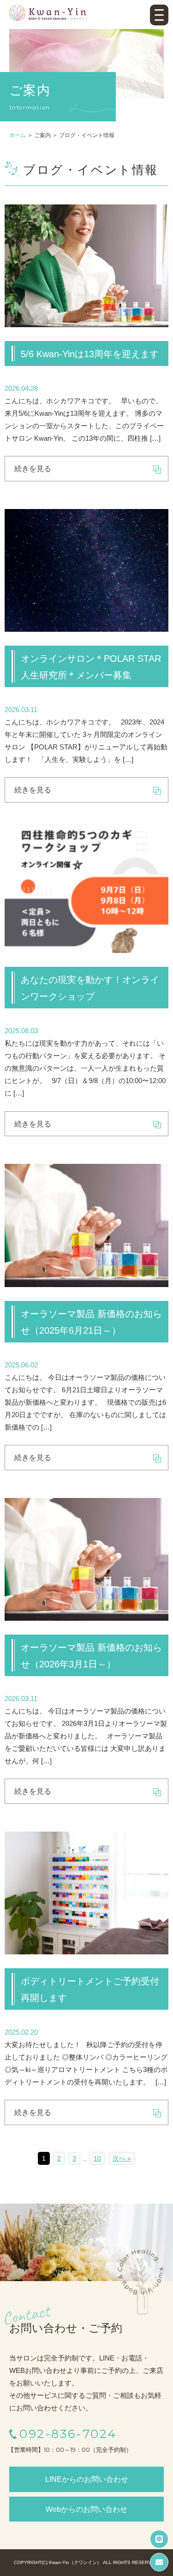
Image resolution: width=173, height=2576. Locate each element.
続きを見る (33, 469)
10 (97, 2158)
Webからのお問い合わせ (86, 2509)
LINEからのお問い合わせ (87, 2479)
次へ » (122, 2158)
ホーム (18, 135)
